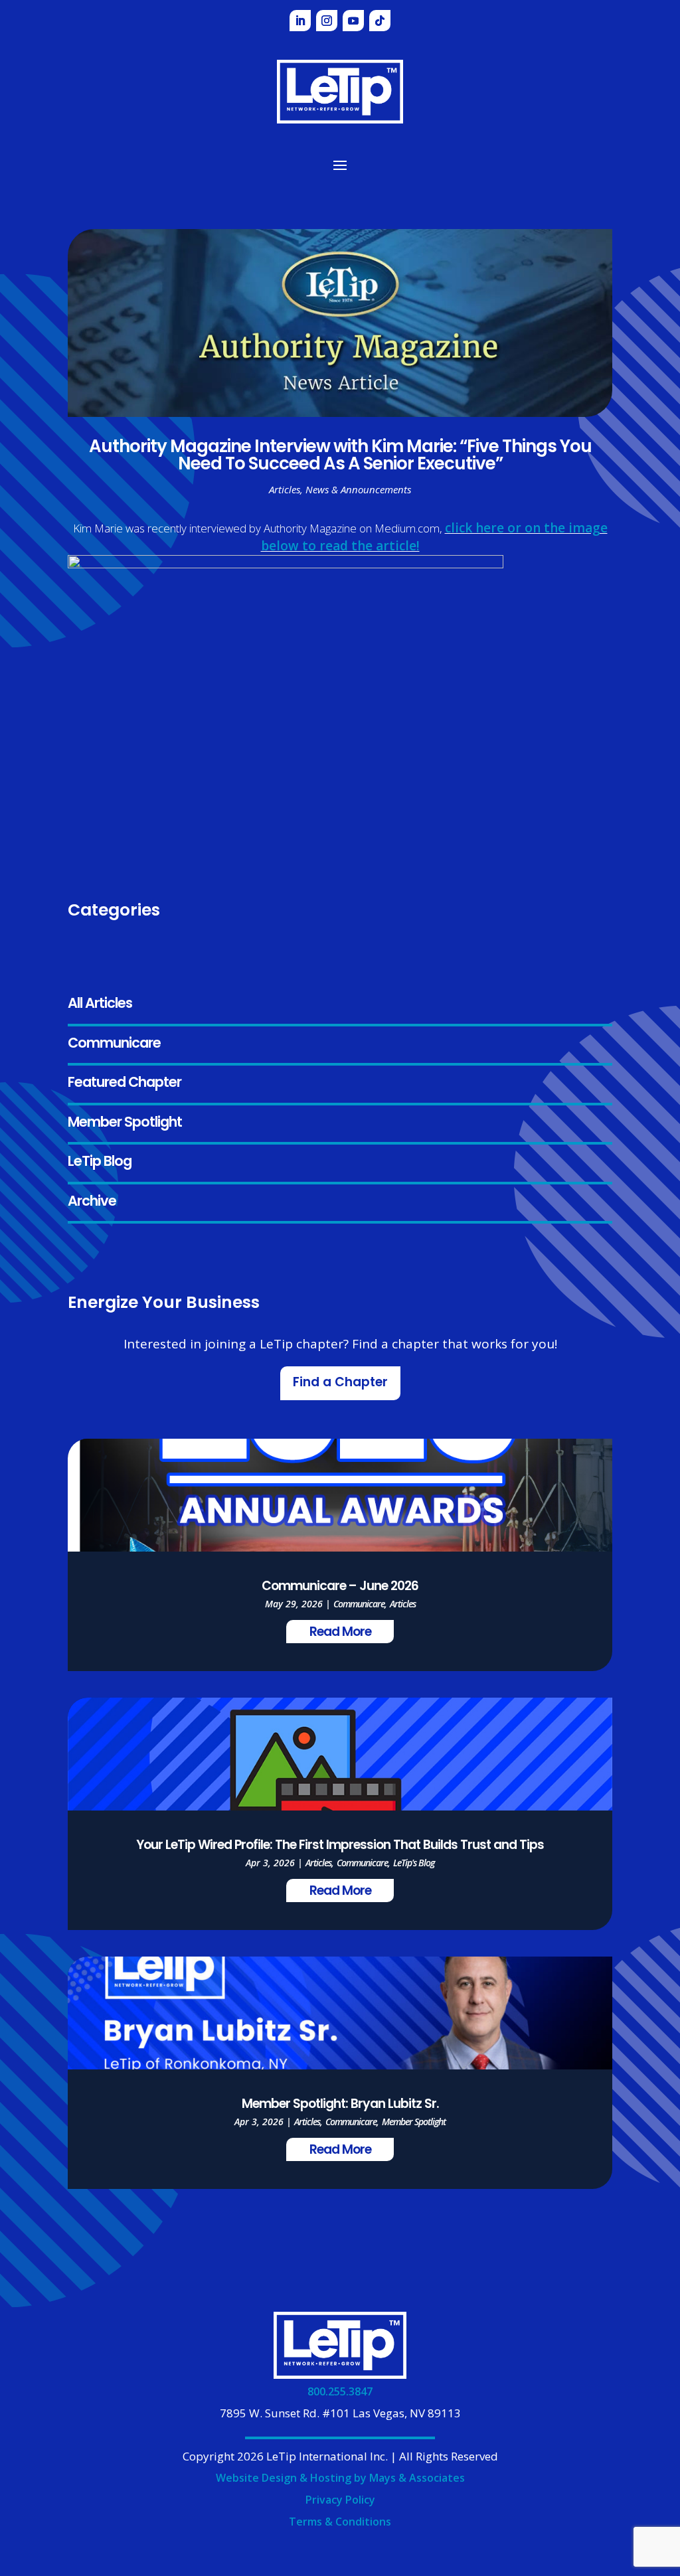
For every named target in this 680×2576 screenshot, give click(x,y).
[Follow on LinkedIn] (300, 21)
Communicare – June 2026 (340, 1587)
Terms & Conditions (340, 2522)
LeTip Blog (100, 1162)
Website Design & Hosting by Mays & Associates (340, 2478)
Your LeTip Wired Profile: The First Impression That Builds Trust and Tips (340, 1846)
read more (340, 1633)
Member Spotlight (125, 1123)
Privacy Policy (340, 2500)
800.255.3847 (340, 2391)
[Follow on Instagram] (327, 21)
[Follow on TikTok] (380, 21)
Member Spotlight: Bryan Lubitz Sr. (340, 2105)
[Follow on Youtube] (353, 21)
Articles (285, 489)
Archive (92, 1202)
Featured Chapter (125, 1083)
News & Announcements (358, 489)
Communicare (114, 1044)
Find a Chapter (340, 1383)
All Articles (100, 1004)
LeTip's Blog (414, 1863)
